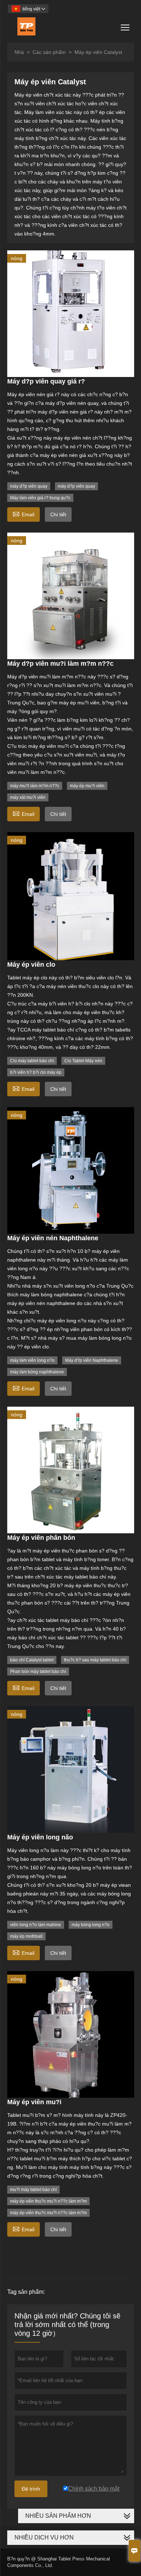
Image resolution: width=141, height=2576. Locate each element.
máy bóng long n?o (91, 1925)
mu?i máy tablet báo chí (33, 2190)
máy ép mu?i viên (87, 786)
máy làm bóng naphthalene (37, 1372)
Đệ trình (31, 2489)
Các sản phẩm (49, 52)
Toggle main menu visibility (125, 27)
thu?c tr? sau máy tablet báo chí (95, 1660)
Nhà (19, 52)
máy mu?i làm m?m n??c (35, 786)
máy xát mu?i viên (28, 797)
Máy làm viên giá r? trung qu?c (40, 498)
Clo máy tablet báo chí (32, 1061)
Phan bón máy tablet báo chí (38, 1672)
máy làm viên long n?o (32, 1360)
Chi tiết (58, 514)
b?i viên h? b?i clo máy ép (36, 1072)
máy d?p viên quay (29, 486)
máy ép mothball (26, 1936)
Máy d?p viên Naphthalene (92, 1360)
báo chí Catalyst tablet (32, 1660)
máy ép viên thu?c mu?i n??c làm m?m (48, 2201)
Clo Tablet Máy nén (83, 1061)
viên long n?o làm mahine (36, 1925)
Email (23, 514)
